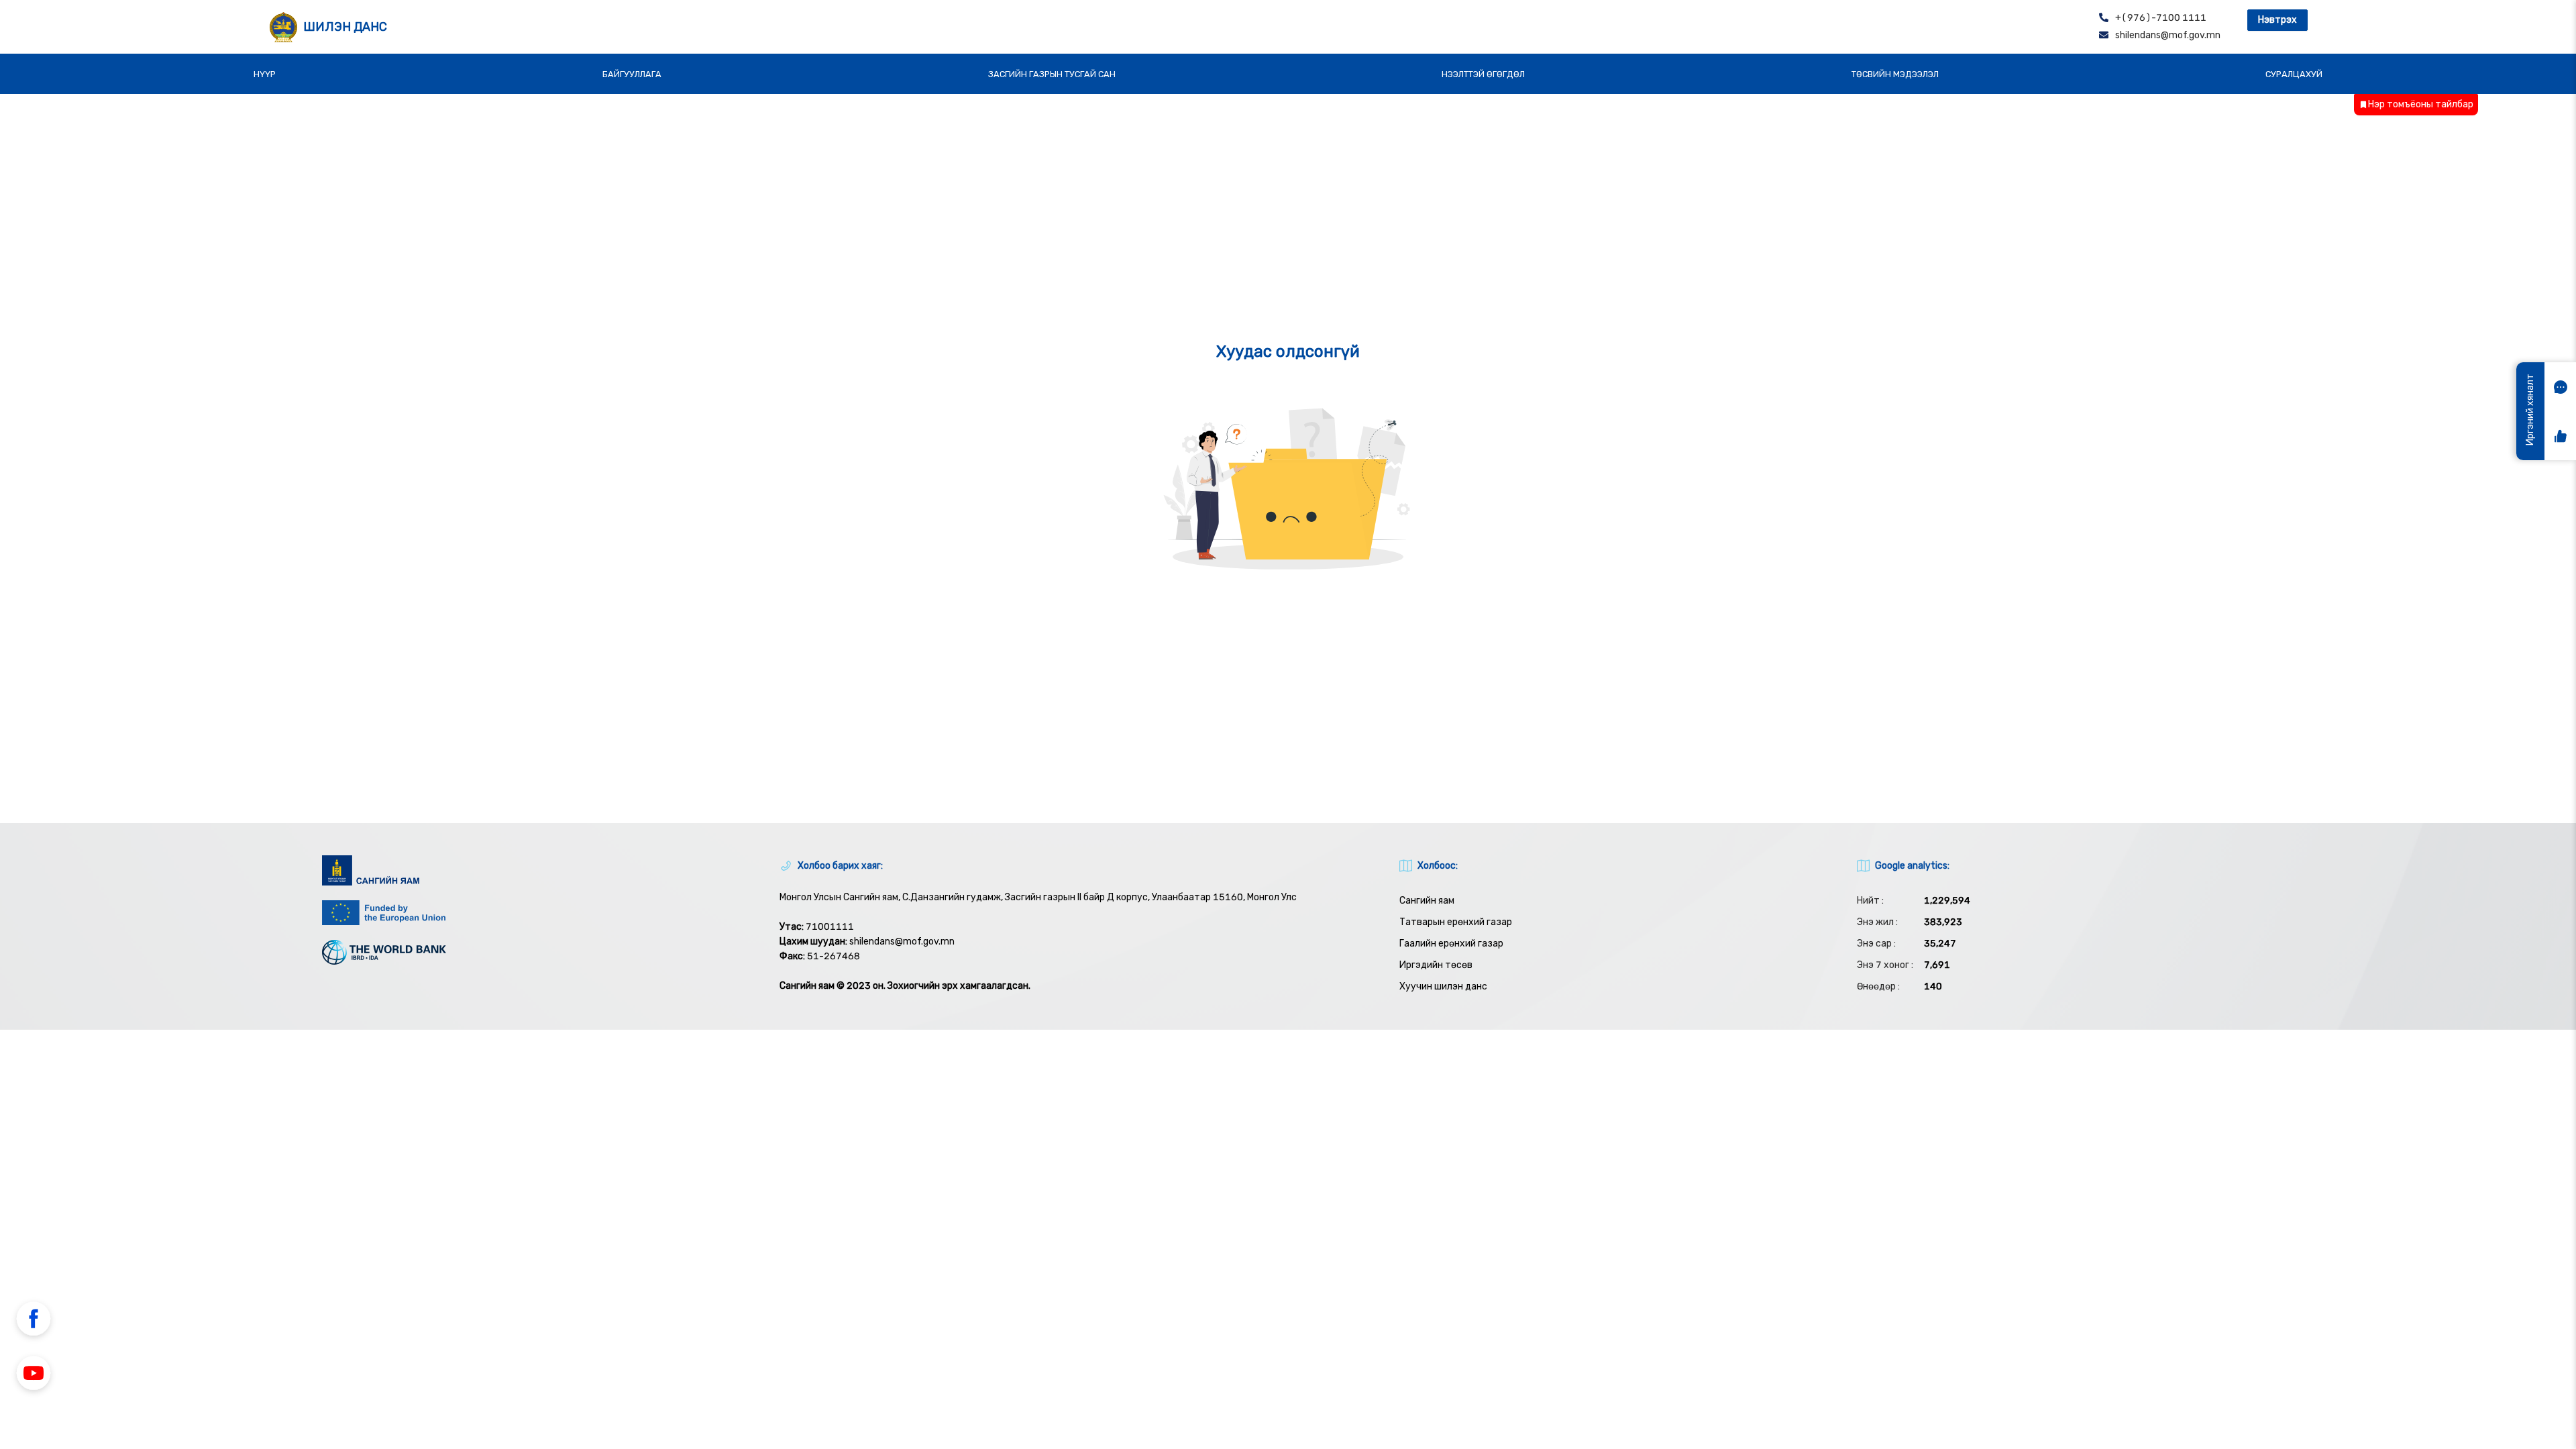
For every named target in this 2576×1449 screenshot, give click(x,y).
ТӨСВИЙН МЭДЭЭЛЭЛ (1895, 74)
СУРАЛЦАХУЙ (2294, 74)
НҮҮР (265, 74)
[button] (34, 1321)
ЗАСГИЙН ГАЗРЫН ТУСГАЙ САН (1052, 74)
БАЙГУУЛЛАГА (632, 74)
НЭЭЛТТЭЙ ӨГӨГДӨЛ (1483, 74)
